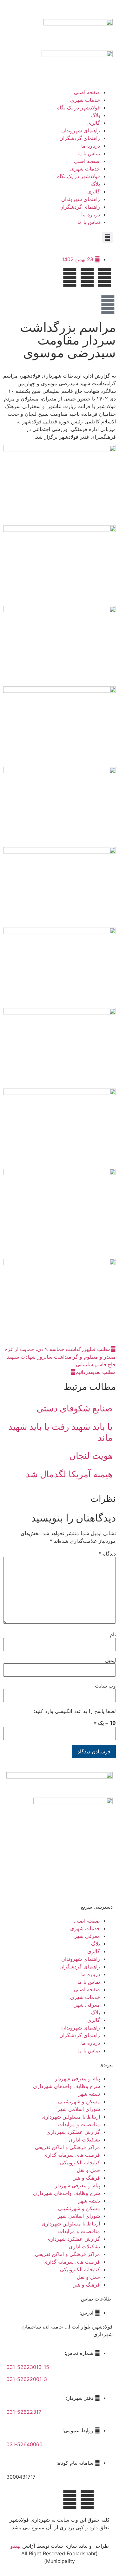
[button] (107, 237)
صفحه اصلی (87, 92)
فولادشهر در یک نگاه (79, 108)
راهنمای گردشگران (80, 138)
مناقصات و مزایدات (79, 2124)
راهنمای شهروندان (81, 130)
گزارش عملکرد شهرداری (73, 2132)
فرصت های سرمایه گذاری (72, 2155)
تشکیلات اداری (84, 2140)
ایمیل (110, 1660)
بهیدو (16, 2546)
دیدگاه (107, 1554)
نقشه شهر (89, 2094)
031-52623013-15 (28, 2367)
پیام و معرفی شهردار (77, 2078)
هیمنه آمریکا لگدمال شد (69, 1474)
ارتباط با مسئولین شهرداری (71, 2117)
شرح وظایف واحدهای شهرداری (66, 2086)
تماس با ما (89, 153)
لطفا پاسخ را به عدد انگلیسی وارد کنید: (75, 1711)
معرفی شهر (87, 1936)
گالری (94, 123)
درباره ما (91, 146)
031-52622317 (24, 2412)
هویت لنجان (91, 1456)
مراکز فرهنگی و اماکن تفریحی (67, 2147)
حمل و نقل (88, 2170)
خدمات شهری (85, 100)
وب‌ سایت (105, 1686)
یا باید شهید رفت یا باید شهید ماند (60, 1432)
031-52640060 (24, 2444)
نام (113, 1634)
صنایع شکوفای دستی (75, 1408)
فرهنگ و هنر (87, 2178)
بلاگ (96, 115)
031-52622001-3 (27, 2379)
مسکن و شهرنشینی (79, 2101)
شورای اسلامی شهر (79, 2109)
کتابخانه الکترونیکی (80, 2162)
